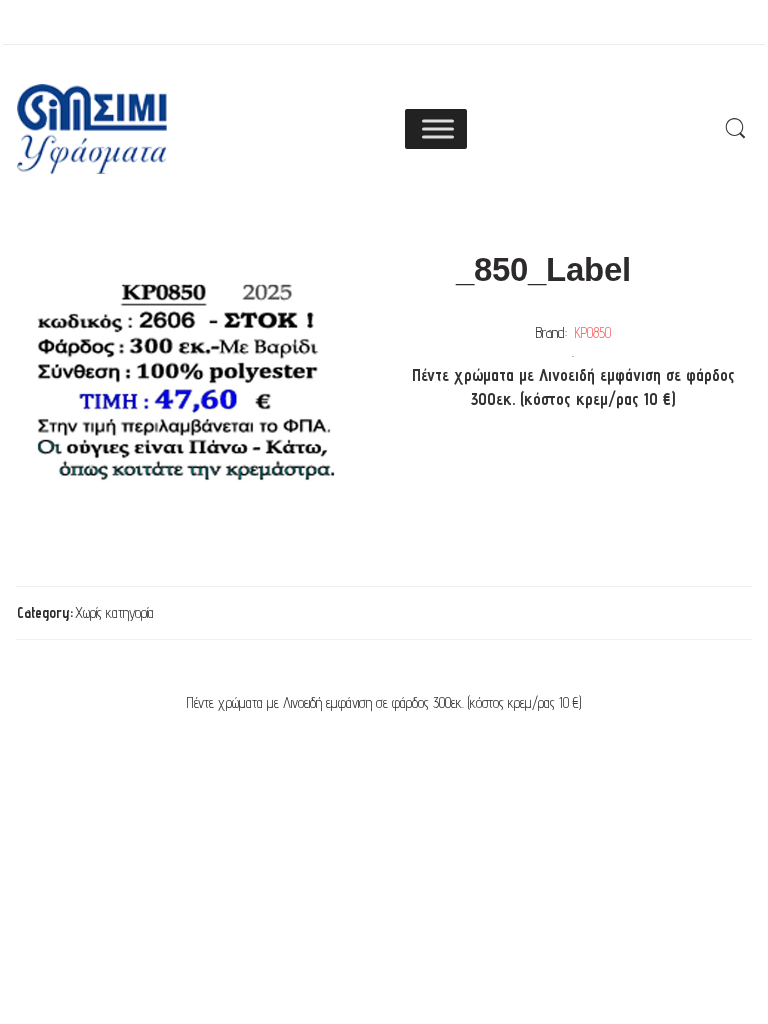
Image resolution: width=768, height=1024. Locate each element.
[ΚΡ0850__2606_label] (187, 381)
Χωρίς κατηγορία (114, 612)
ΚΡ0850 (593, 332)
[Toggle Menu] (438, 128)
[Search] (735, 129)
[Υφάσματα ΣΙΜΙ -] (92, 129)
